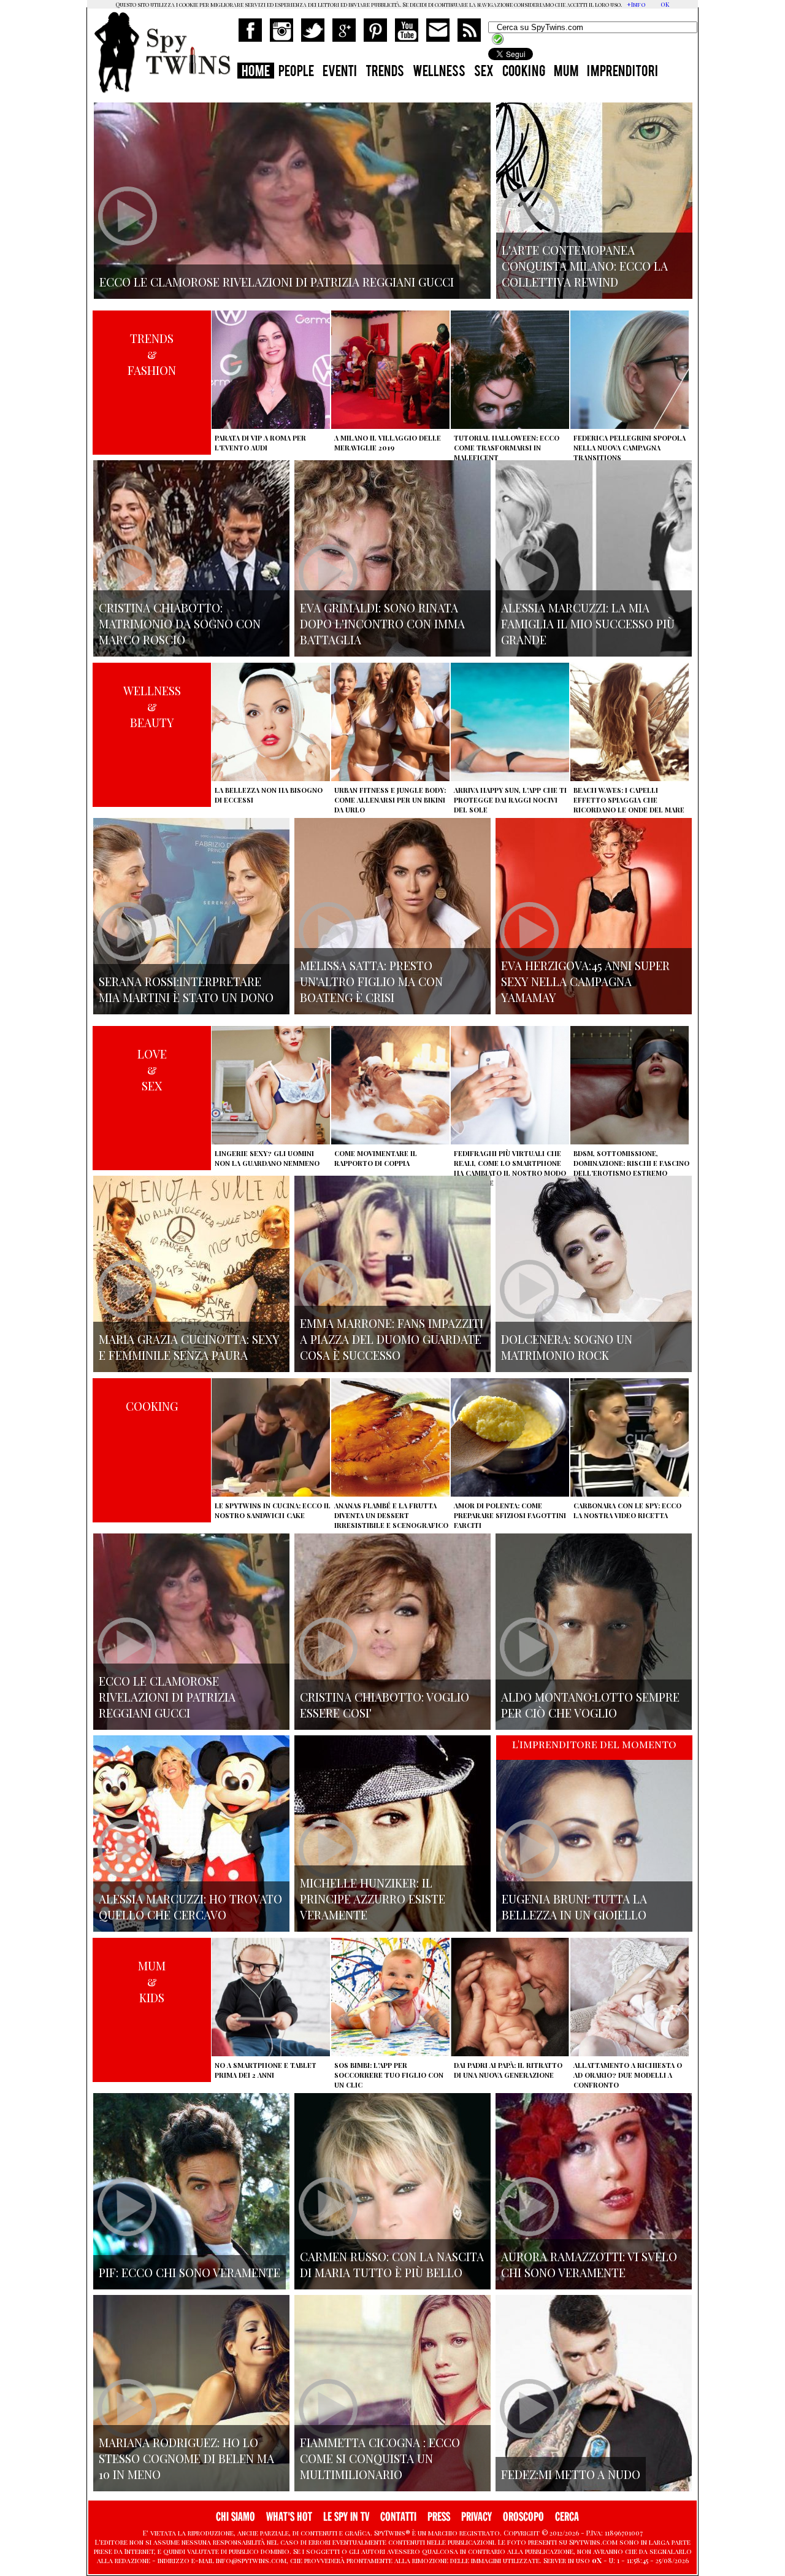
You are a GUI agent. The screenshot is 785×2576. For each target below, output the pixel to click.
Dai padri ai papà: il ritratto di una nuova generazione (508, 2070)
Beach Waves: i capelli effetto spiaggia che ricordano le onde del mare (629, 800)
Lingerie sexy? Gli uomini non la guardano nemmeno (267, 1158)
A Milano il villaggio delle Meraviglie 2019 (388, 443)
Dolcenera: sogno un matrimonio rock (567, 1347)
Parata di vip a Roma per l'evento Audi (260, 443)
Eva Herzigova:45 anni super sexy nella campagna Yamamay (585, 981)
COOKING (524, 72)
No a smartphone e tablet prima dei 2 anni (266, 2070)
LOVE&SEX (152, 1070)
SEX (484, 72)
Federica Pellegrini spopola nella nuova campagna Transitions (630, 448)
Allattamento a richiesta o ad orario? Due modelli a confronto (628, 2075)
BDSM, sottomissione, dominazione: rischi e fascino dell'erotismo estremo (631, 1163)
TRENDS (385, 72)
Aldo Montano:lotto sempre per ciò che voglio (590, 1705)
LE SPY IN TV (346, 2517)
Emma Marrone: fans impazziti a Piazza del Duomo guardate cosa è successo (392, 1339)
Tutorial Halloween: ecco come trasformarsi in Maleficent (507, 448)
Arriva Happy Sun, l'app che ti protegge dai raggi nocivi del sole (510, 800)
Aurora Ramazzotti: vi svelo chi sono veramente (589, 2264)
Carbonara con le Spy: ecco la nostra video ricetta (627, 1510)
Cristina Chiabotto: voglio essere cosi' (385, 1705)
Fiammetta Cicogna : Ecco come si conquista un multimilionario (380, 2458)
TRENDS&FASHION (152, 354)
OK (665, 4)
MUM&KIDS (152, 1981)
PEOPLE (296, 72)
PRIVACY (477, 2517)
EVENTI (340, 72)
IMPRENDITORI (622, 72)
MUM (566, 72)
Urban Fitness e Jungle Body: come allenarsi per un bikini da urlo (390, 800)
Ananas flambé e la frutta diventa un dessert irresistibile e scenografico (391, 1515)
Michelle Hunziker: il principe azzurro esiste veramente (373, 1899)
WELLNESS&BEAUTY (152, 706)
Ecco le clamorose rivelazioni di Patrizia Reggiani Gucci (167, 1697)
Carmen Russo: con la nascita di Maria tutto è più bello (392, 2264)
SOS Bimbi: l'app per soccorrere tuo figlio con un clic (389, 2075)
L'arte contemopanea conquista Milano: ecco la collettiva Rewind (585, 266)
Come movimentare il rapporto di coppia (376, 1158)
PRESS (439, 2517)
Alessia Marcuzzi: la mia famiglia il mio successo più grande (588, 623)
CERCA (567, 2517)
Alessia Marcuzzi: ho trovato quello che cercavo (190, 1907)
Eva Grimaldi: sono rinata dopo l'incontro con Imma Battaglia (382, 623)
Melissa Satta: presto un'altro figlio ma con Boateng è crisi (371, 981)
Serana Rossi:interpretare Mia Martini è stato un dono (186, 989)
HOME (256, 72)
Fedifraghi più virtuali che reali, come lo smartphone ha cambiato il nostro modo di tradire (510, 1168)
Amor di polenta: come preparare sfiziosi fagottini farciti (510, 1515)
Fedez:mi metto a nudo (571, 2474)
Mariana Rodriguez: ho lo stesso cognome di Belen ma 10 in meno (186, 2458)
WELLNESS (439, 72)
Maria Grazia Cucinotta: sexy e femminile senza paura (189, 1347)
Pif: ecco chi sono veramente (190, 2272)
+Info (636, 4)
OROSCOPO (523, 2517)
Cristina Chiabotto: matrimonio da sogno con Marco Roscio (180, 623)
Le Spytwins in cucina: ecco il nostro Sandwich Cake (273, 1510)
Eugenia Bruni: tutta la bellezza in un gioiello (574, 1907)
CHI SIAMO (235, 2517)
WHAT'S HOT (289, 2517)
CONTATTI (398, 2517)
